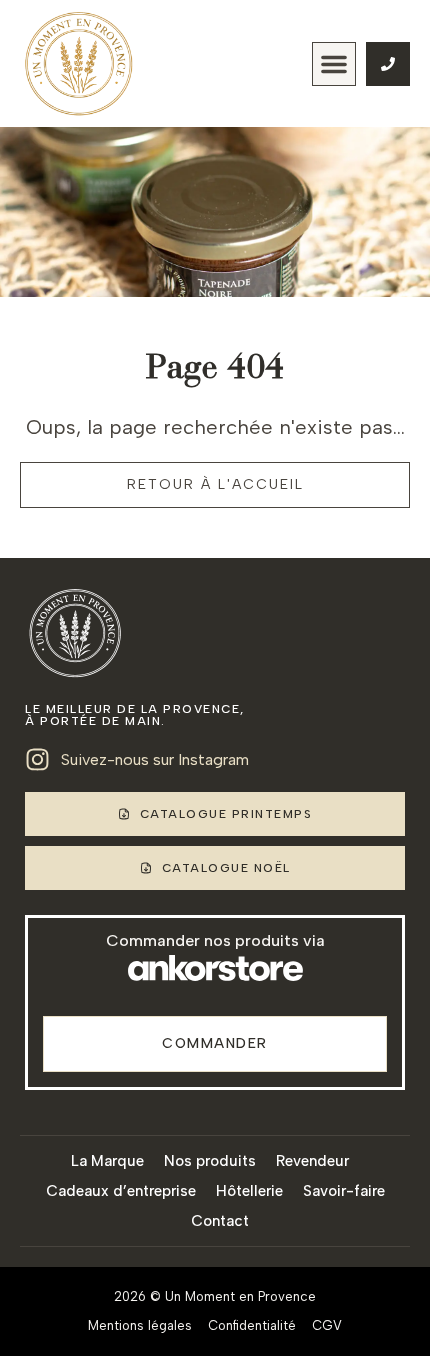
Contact (220, 1221)
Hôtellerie (249, 1191)
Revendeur (312, 1161)
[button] (334, 64)
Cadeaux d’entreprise (121, 1191)
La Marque (107, 1161)
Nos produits (210, 1161)
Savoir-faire (344, 1191)
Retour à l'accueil (215, 484)
